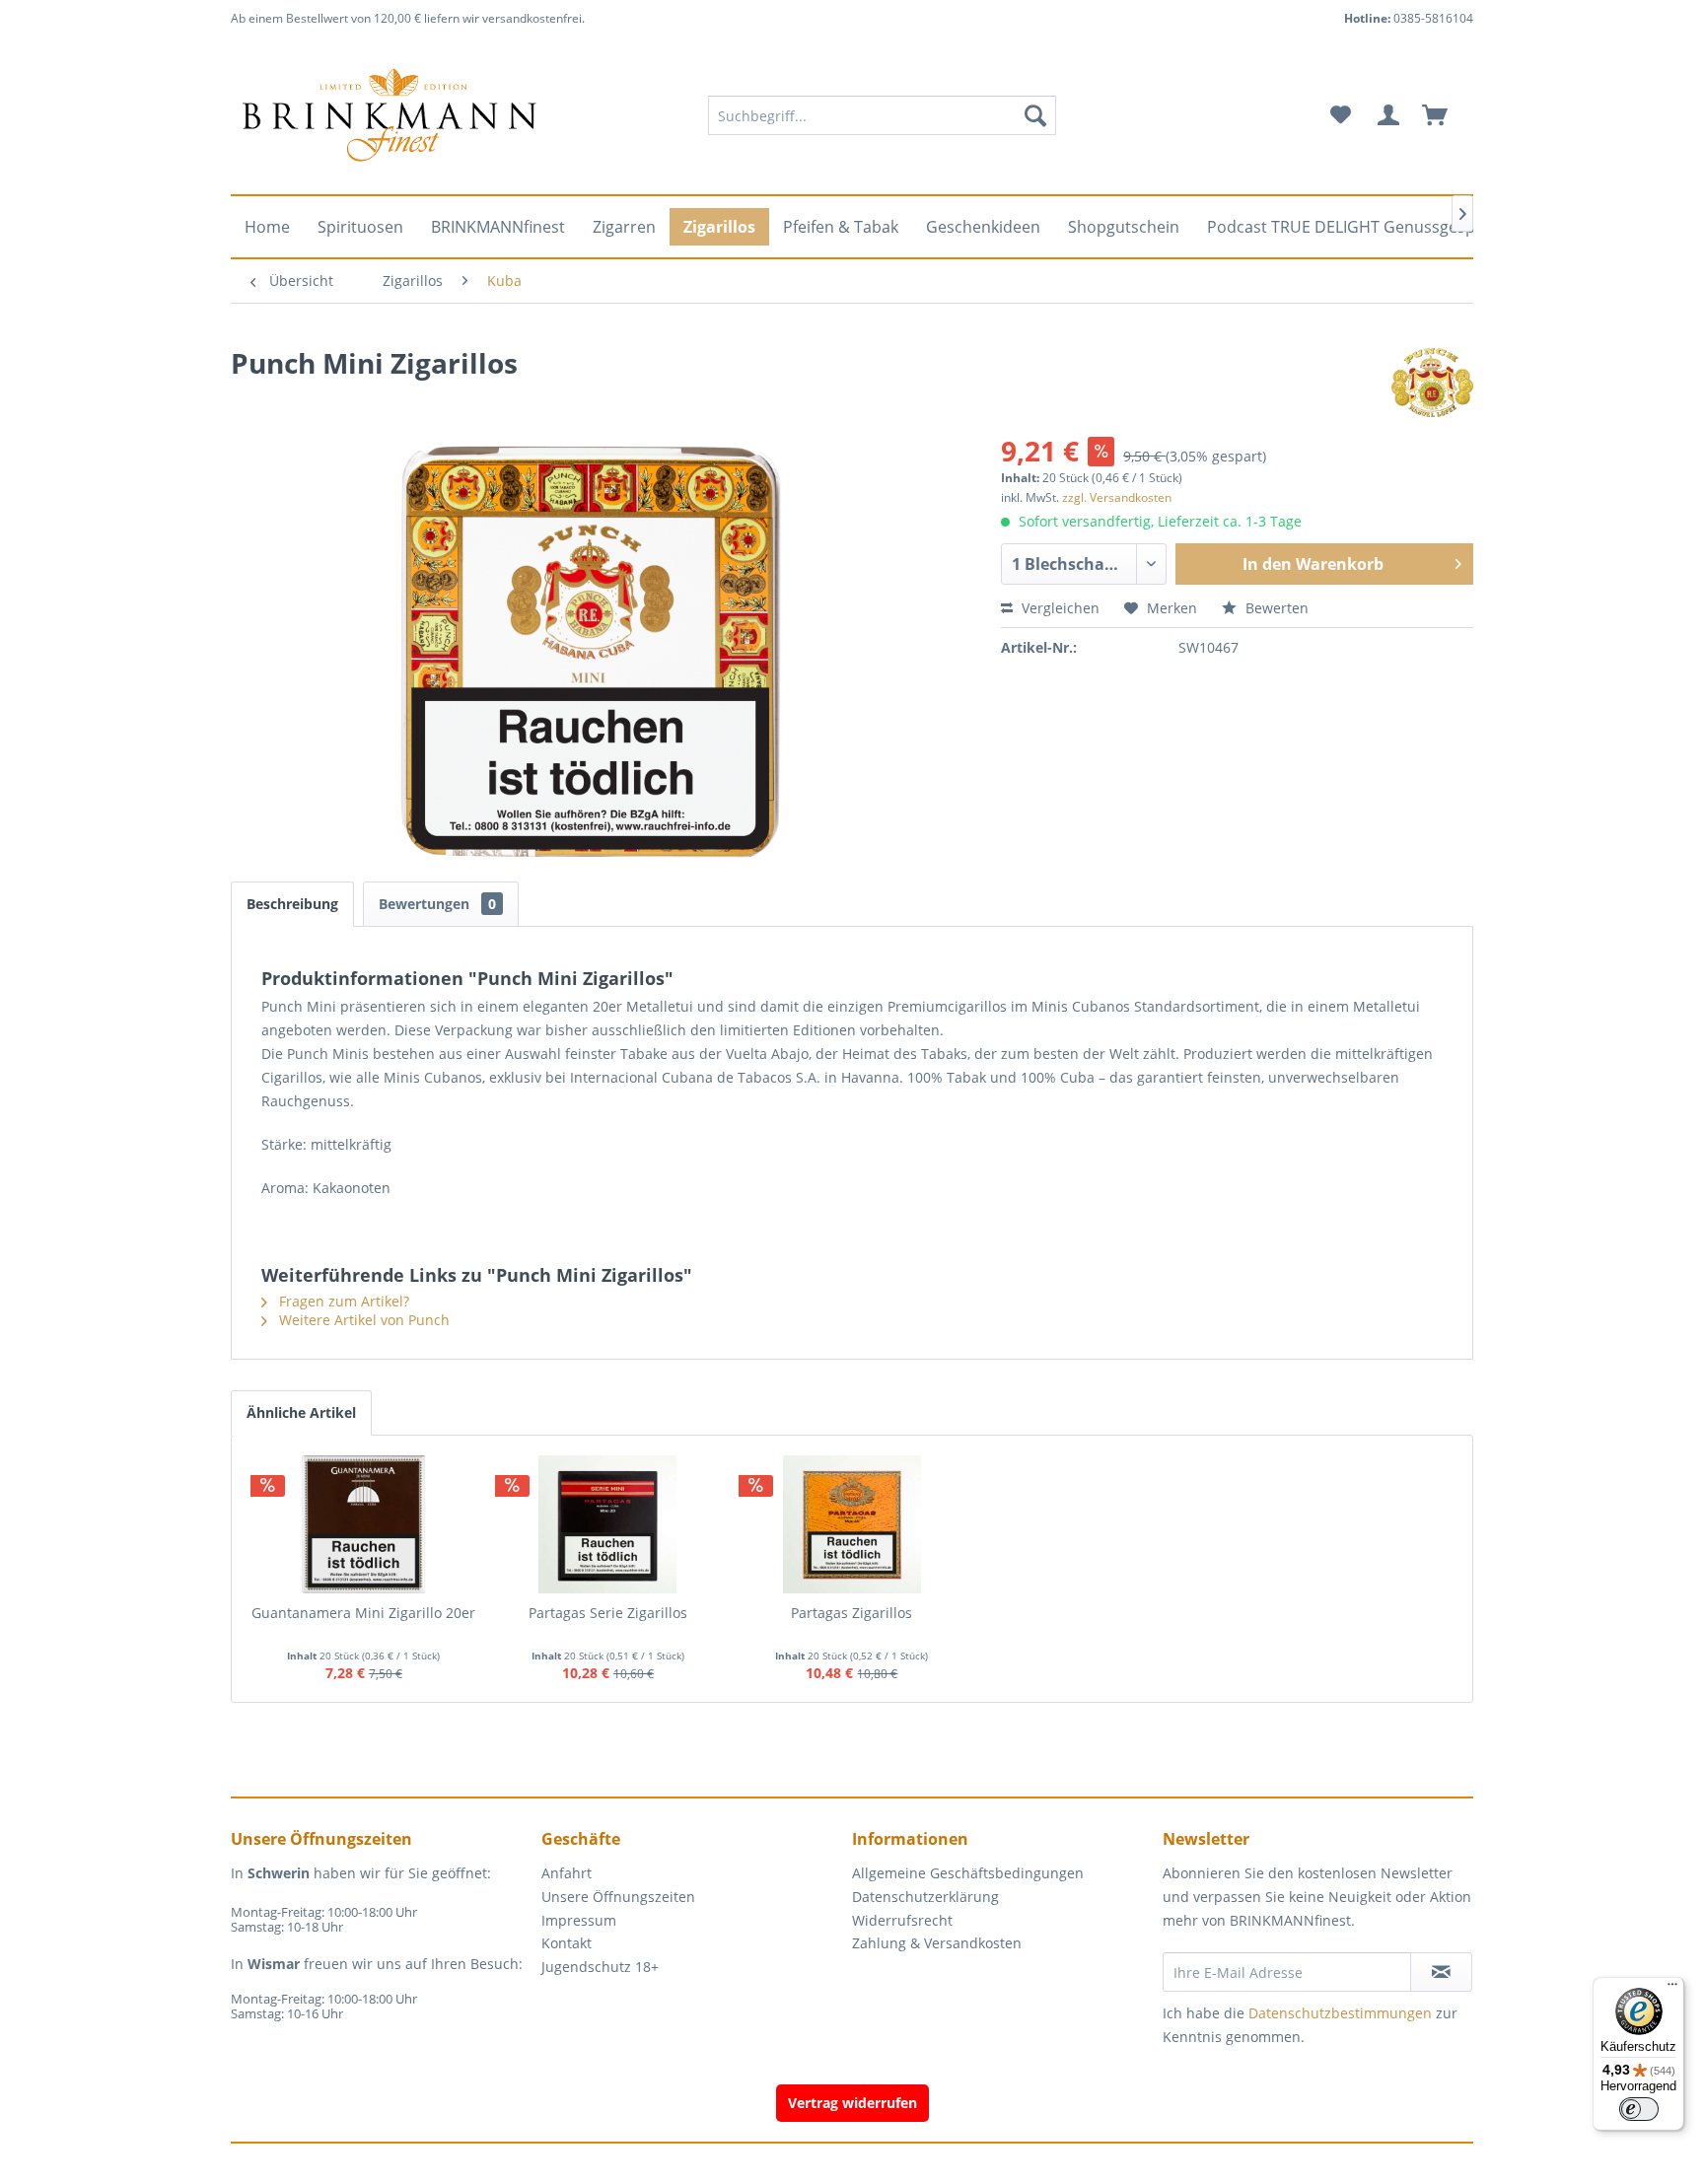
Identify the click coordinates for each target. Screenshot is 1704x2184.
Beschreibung (292, 904)
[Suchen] (1035, 115)
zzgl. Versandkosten (1117, 497)
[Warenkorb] (1444, 115)
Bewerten (1275, 608)
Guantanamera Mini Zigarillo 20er (363, 1613)
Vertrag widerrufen (852, 2103)
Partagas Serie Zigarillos (608, 1613)
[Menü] (1672, 1989)
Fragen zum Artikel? (342, 1301)
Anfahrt (567, 1873)
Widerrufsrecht (902, 1920)
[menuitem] (882, 115)
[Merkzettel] (1341, 115)
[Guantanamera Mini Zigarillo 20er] (364, 1524)
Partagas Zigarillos (852, 1613)
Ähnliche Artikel (301, 1412)
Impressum (579, 1920)
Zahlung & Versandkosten (937, 1943)
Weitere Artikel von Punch (362, 1320)
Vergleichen (1059, 608)
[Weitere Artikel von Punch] (1432, 383)
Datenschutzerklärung (925, 1897)
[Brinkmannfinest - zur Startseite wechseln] (390, 115)
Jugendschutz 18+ (600, 1967)
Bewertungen (437, 904)
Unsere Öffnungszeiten (618, 1897)
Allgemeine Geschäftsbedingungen (968, 1873)
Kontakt (567, 1943)
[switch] (1639, 2109)
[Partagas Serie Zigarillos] (608, 1524)
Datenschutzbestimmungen (1340, 2013)
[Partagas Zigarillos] (852, 1524)
